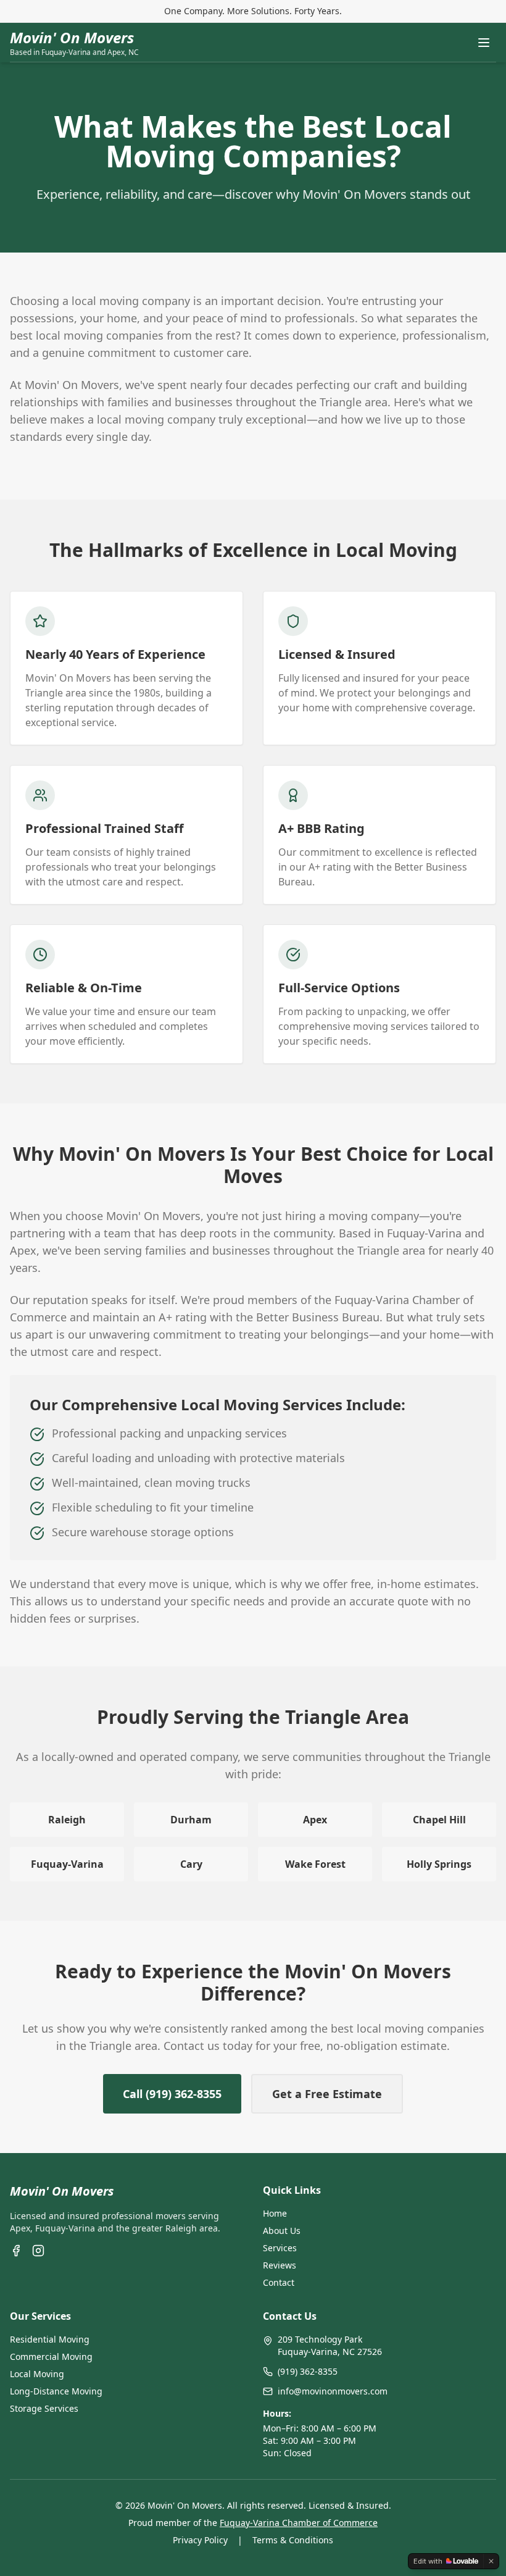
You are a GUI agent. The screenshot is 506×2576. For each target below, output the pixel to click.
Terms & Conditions (293, 2540)
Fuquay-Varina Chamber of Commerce (299, 2523)
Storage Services (44, 2408)
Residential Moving (50, 2339)
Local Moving (37, 2374)
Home (275, 2213)
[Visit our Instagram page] (38, 2251)
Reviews (280, 2265)
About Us (282, 2231)
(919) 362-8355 (308, 2371)
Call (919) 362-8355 (172, 2094)
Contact (279, 2282)
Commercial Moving (51, 2356)
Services (280, 2248)
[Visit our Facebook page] (16, 2251)
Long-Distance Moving (56, 2391)
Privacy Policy (200, 2540)
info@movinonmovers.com (333, 2391)
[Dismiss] (491, 2561)
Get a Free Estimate (327, 2094)
